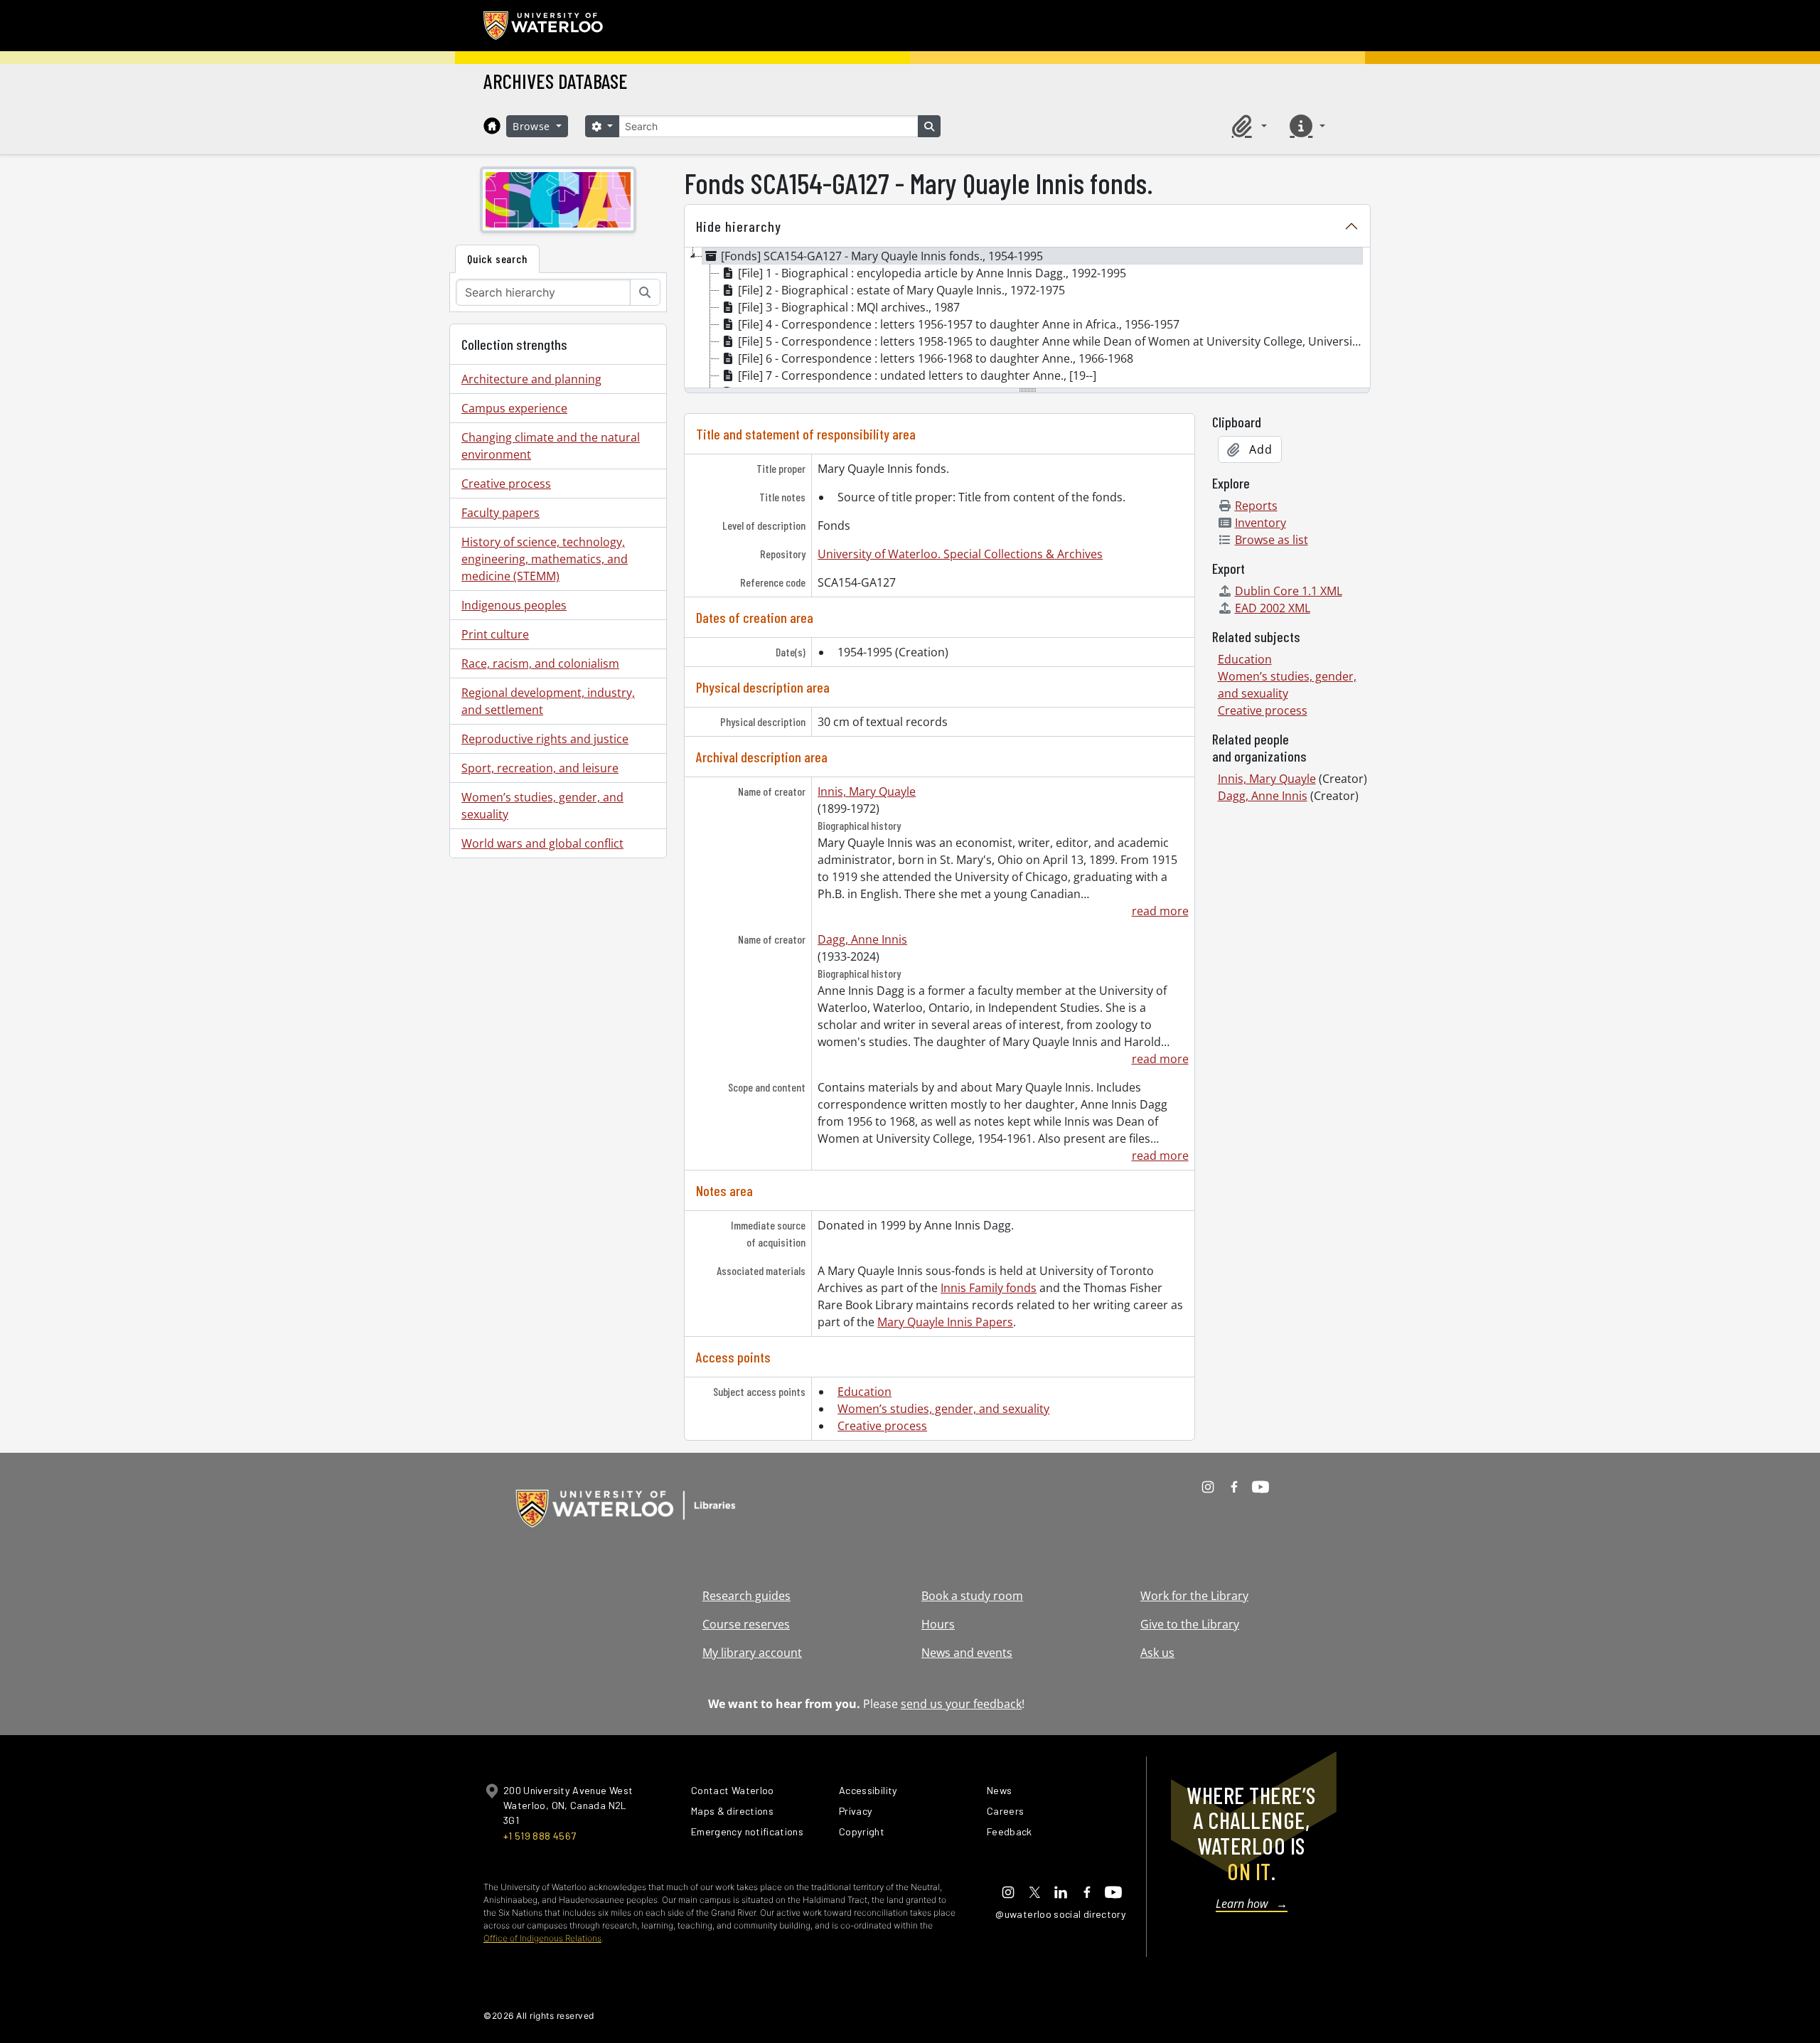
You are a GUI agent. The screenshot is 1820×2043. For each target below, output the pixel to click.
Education (864, 1392)
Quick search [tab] (497, 258)
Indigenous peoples (514, 605)
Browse (533, 126)
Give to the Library (1190, 1624)
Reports (1256, 506)
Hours (938, 1624)
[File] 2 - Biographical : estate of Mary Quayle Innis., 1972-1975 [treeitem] (901, 290)
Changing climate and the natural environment (551, 446)
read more (1160, 911)
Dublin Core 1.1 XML (1289, 591)
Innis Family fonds (989, 1288)
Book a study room (972, 1596)
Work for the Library (1194, 1596)
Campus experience (514, 408)
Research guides (746, 1596)
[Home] (492, 126)
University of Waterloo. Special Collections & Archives (960, 554)
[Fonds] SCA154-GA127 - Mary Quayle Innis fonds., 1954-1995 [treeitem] (882, 256)
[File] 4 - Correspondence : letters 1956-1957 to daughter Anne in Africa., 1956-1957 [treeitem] (959, 324)
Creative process (506, 484)
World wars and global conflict (542, 843)
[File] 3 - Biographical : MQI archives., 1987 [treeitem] (849, 307)
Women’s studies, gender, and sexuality (542, 806)
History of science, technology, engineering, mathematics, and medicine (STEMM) (545, 559)
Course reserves (746, 1624)
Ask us (1157, 1653)
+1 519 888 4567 (540, 1836)
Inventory (1260, 523)
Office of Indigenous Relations (542, 1938)
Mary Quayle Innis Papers (945, 1322)
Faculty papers (500, 513)
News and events (967, 1653)
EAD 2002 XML (1273, 608)
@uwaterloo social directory (1061, 1914)
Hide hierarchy (739, 226)
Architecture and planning (531, 379)
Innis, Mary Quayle (867, 791)
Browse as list (1272, 540)
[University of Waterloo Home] (544, 26)
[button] (1247, 126)
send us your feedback (961, 1704)
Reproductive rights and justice (545, 739)
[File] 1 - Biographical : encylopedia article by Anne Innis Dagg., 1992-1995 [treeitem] (932, 273)
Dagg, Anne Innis (862, 939)
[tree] (1027, 319)
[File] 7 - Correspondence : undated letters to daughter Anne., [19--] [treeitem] (917, 375)
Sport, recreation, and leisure (540, 768)
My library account (752, 1653)
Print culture (495, 634)
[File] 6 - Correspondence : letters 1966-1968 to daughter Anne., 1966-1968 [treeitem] (936, 358)
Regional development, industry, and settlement (548, 701)
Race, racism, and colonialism (540, 663)
